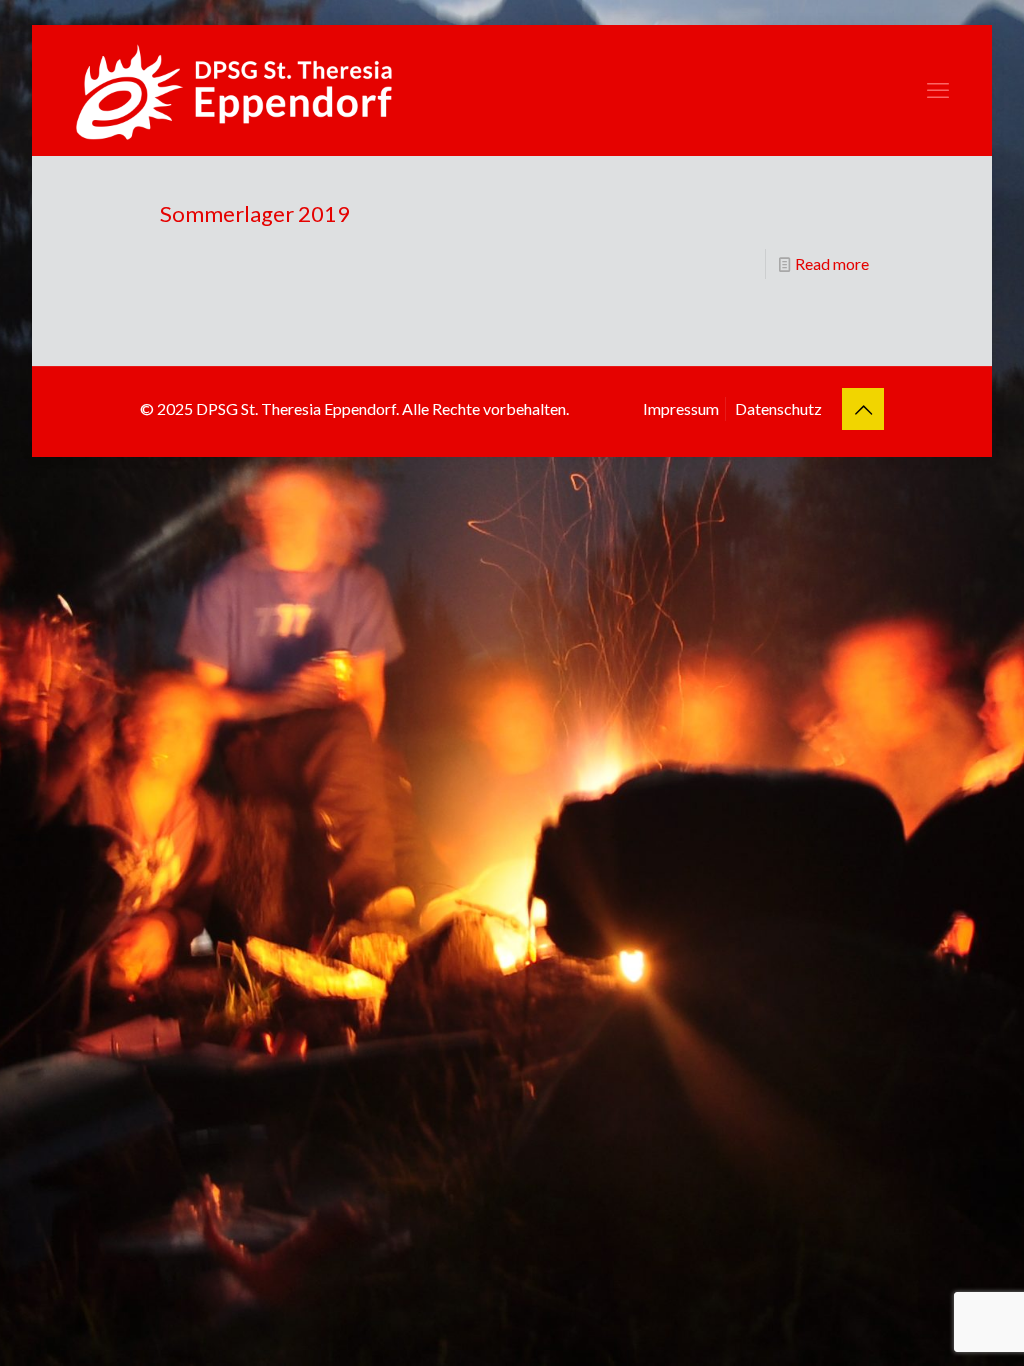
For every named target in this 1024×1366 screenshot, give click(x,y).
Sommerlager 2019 (255, 213)
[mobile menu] (938, 90)
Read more (832, 263)
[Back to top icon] (863, 409)
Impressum (681, 408)
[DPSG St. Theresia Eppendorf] (234, 90)
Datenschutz (778, 408)
